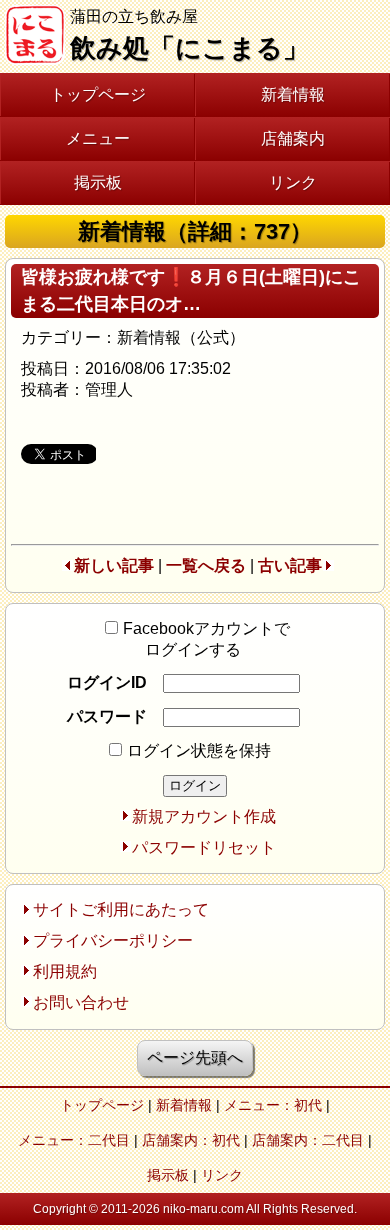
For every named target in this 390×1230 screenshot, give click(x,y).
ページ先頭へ (195, 1057)
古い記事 (290, 565)
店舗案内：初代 (191, 1140)
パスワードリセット (204, 847)
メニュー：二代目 (74, 1140)
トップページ (98, 94)
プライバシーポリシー (113, 940)
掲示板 (98, 182)
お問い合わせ (81, 1002)
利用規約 (65, 971)
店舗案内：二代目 (308, 1140)
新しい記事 (114, 565)
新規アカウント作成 (204, 816)
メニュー (98, 138)
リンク (293, 182)
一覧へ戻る (206, 565)
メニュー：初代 (273, 1105)
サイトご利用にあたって (121, 909)
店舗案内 (293, 138)
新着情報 (293, 94)
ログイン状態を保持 (199, 750)
